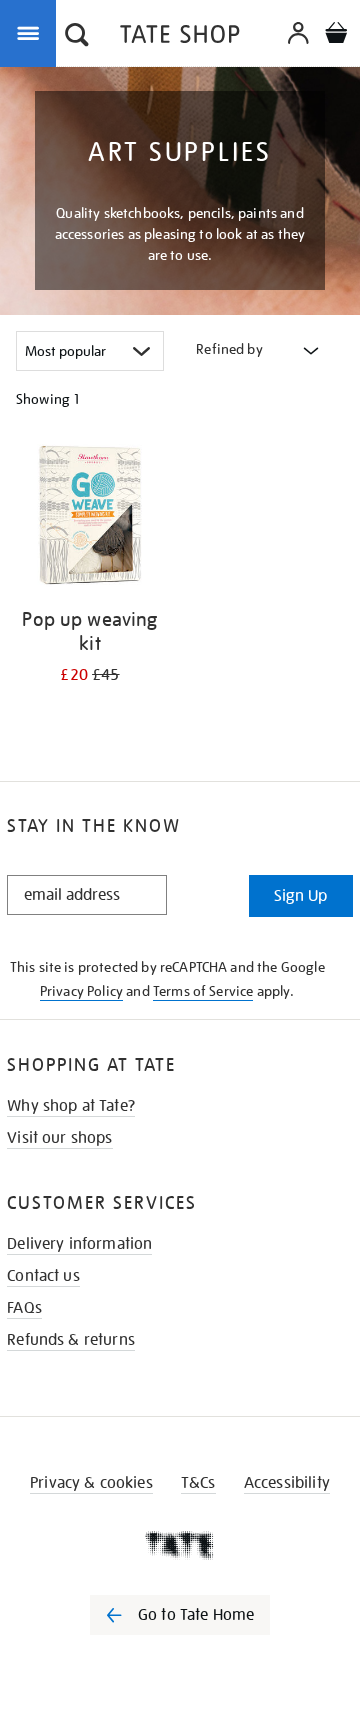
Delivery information (79, 1244)
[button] (77, 37)
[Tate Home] (180, 1545)
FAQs (24, 1308)
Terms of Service (203, 991)
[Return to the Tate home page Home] (180, 37)
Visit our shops (59, 1138)
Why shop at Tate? (71, 1106)
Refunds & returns (71, 1340)
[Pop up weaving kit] (90, 518)
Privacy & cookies (91, 1483)
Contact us (43, 1276)
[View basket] (336, 35)
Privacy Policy (81, 991)
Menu (32, 32)
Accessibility (287, 1483)
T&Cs (198, 1483)
